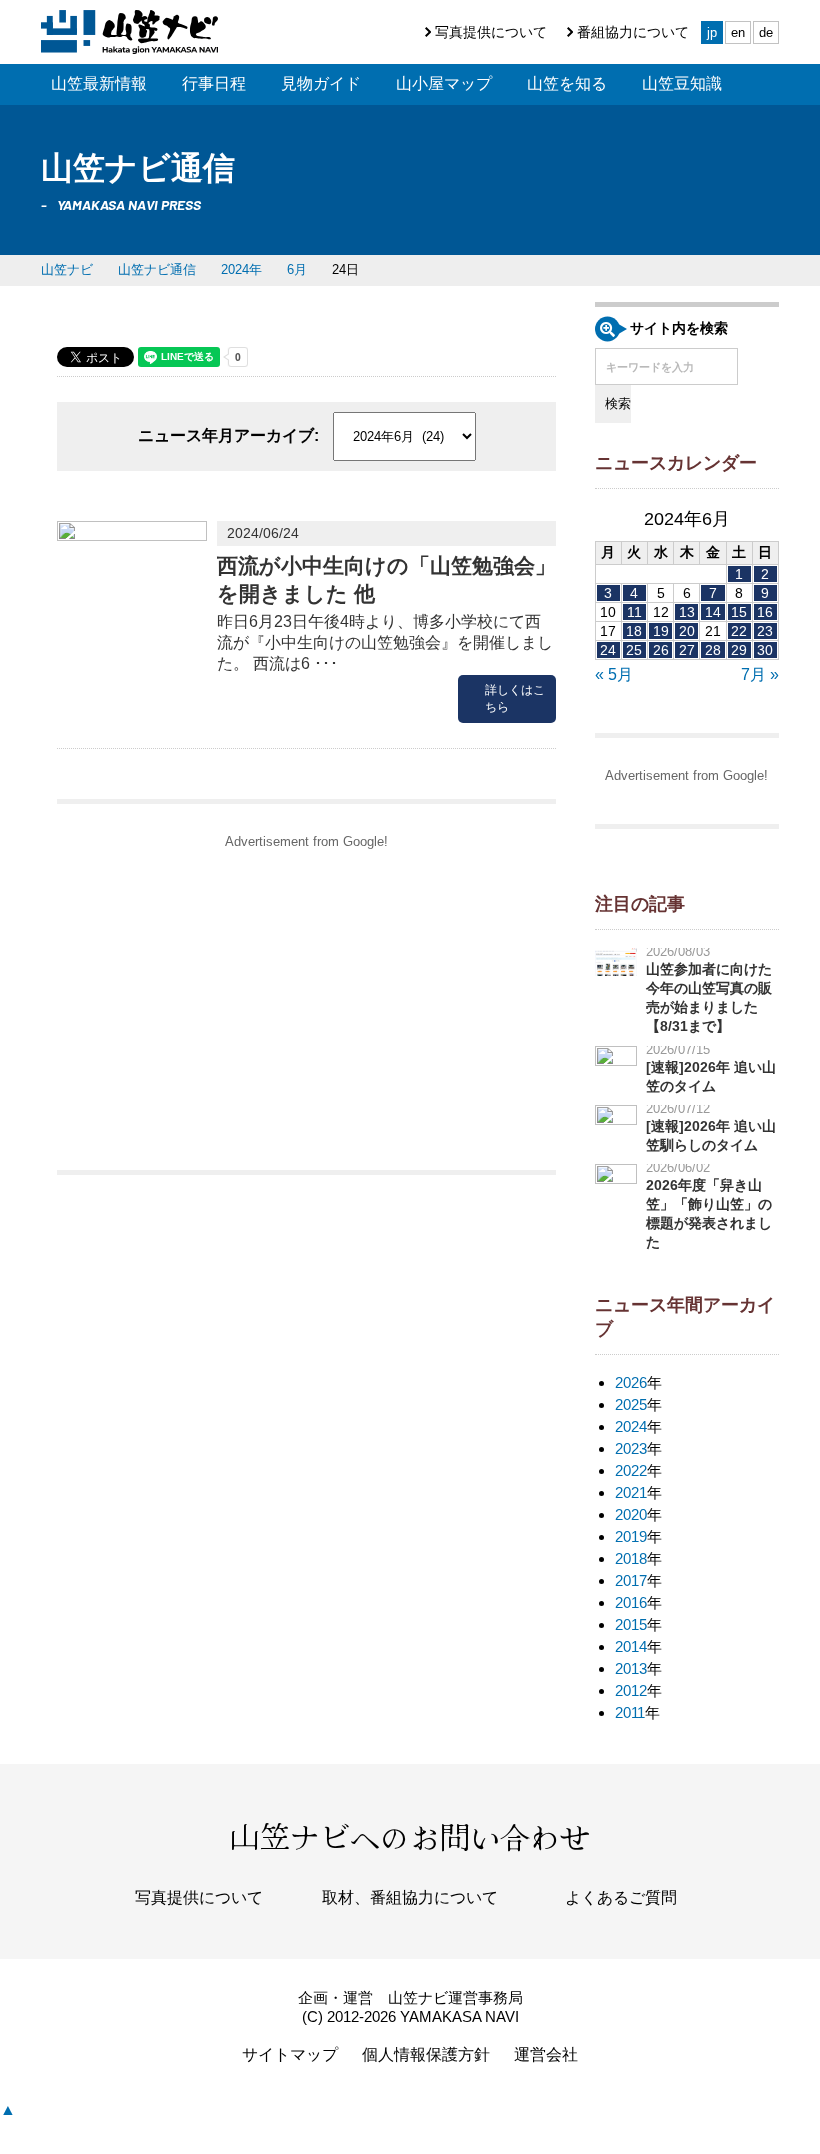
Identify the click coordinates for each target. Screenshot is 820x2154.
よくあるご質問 (621, 1897)
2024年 (241, 269)
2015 (631, 1624)
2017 (631, 1580)
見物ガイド (321, 83)
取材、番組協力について (410, 1897)
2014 (631, 1646)
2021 (631, 1492)
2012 (631, 1690)
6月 (297, 269)
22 (739, 631)
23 (765, 631)
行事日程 (214, 83)
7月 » (760, 674)
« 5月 (614, 674)
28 (713, 650)
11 (634, 612)
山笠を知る (567, 83)
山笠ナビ (67, 269)
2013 (631, 1668)
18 (634, 631)
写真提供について (491, 32)
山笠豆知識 (682, 83)
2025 (631, 1404)
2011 (630, 1712)
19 (661, 631)
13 (687, 612)
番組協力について (633, 32)
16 (765, 612)
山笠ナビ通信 (157, 269)
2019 (631, 1536)
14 (713, 612)
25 (634, 650)
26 (661, 650)
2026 (631, 1382)
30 (765, 650)
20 (687, 631)
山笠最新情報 (99, 83)
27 (687, 650)
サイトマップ (290, 2054)
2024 (631, 1426)
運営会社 (546, 2054)
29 (739, 650)
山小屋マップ (444, 83)
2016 (631, 1602)
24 (608, 650)
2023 (631, 1448)
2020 (631, 1514)
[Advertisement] (306, 1000)
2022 (631, 1470)
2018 (631, 1558)
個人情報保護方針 (426, 2054)
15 (739, 612)
